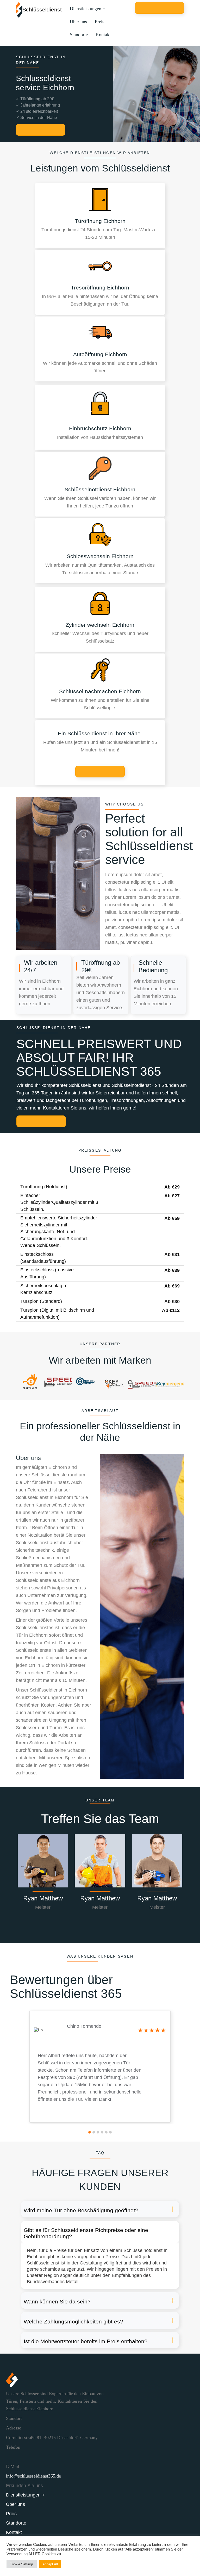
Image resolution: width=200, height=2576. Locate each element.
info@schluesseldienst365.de (33, 2476)
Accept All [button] (50, 2564)
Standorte (79, 35)
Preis (99, 22)
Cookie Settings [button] (22, 2564)
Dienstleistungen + (87, 9)
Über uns (78, 22)
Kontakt (103, 35)
